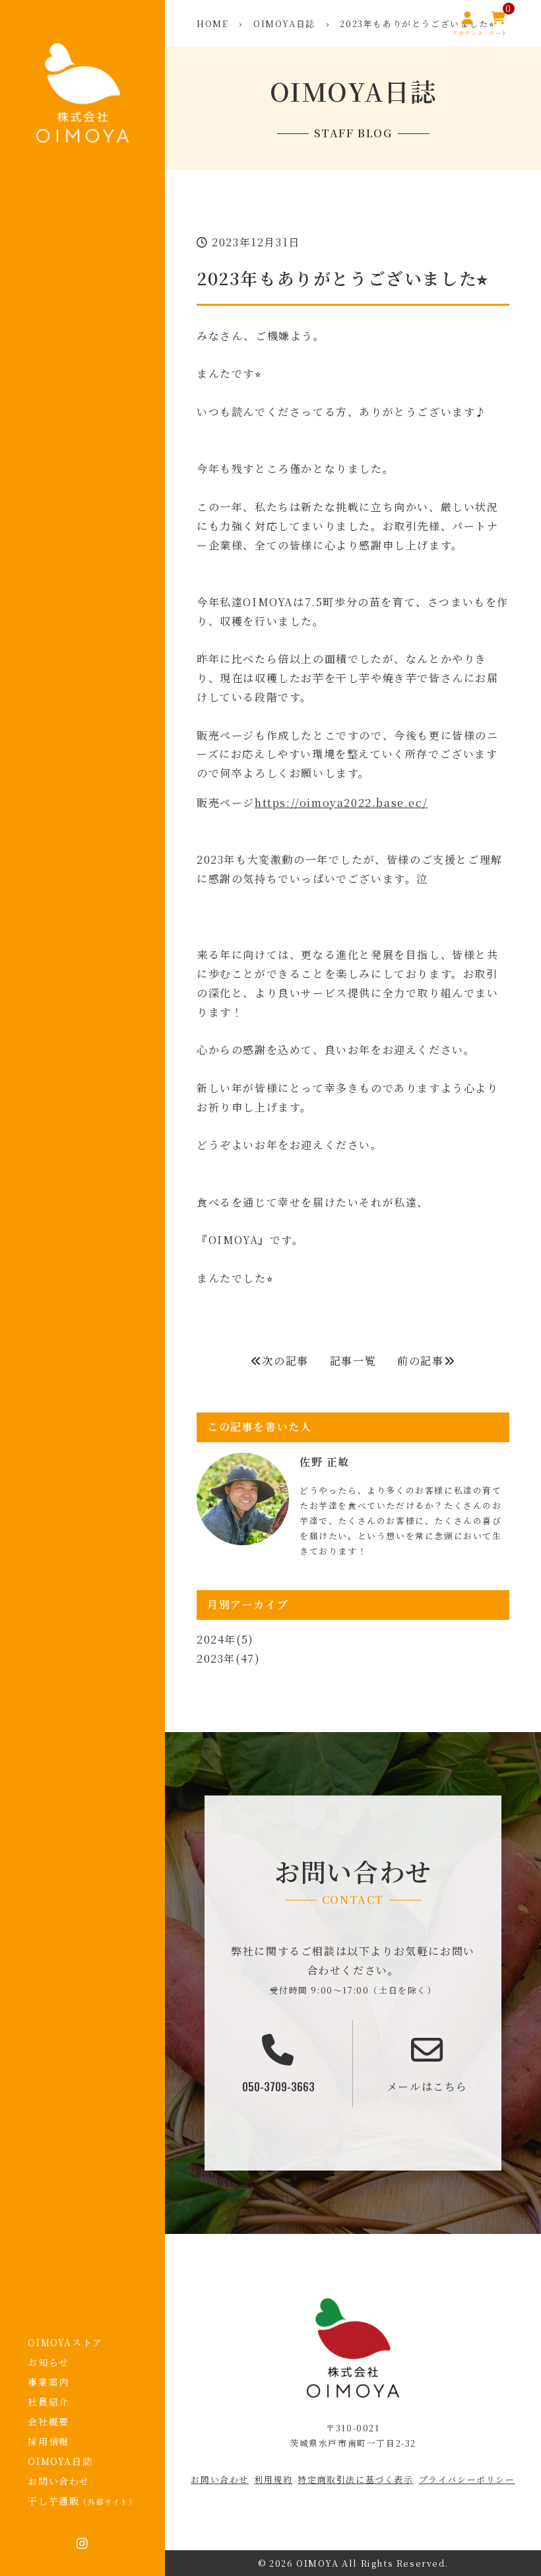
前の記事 (420, 1361)
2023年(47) (228, 1658)
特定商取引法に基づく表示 (355, 2479)
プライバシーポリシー (467, 2479)
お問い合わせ (220, 2479)
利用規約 (273, 2479)
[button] (353, 1640)
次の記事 (285, 1361)
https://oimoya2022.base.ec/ (341, 803)
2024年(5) (225, 1639)
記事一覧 (353, 1361)
